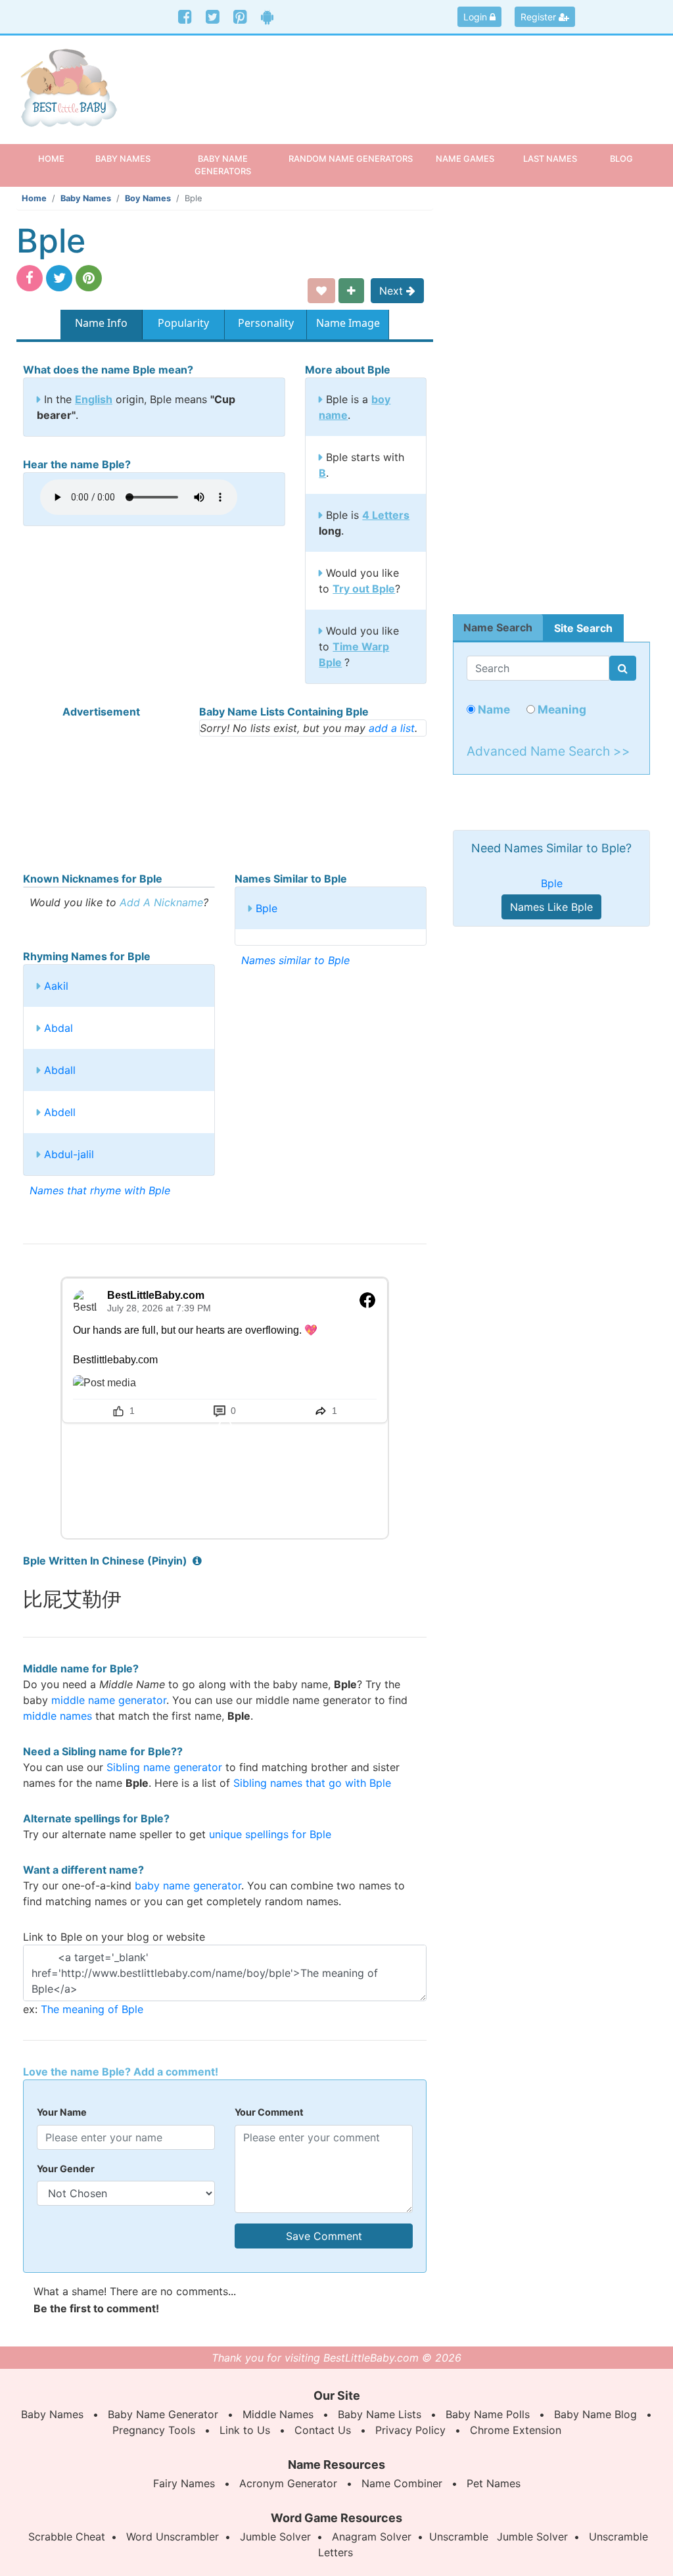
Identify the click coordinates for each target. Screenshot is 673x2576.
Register (540, 17)
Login (476, 17)
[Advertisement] (419, 82)
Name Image (348, 323)
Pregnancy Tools (154, 2430)
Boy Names (148, 198)
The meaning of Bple (92, 2009)
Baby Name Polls (488, 2414)
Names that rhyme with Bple (100, 1190)
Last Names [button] (550, 158)
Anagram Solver (372, 2537)
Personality (266, 323)
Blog (621, 158)
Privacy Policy (410, 2430)
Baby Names (86, 198)
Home (59, 158)
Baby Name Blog (595, 2414)
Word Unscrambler (173, 2537)
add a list (392, 728)
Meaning (561, 709)
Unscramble (459, 2537)
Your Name (62, 2112)
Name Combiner (402, 2483)
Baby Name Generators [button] (223, 165)
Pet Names (494, 2483)
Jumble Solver (275, 2537)
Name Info (101, 323)
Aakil (56, 986)
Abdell (60, 1112)
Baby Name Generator (163, 2414)
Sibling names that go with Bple (312, 1783)
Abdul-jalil (69, 1154)
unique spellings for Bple (270, 1834)
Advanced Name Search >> (548, 751)
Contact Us (323, 2430)
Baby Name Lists (380, 2414)
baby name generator (188, 1885)
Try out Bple (364, 589)
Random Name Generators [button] (351, 158)
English (94, 399)
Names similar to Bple (295, 960)
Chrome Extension (516, 2430)
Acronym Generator (288, 2483)
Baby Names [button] (123, 158)
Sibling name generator (164, 1767)
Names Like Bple (551, 907)
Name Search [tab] (498, 627)
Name (493, 709)
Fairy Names (184, 2483)
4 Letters (386, 515)
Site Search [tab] (583, 628)
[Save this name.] (321, 291)
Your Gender (66, 2169)
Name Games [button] (465, 158)
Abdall (60, 1070)
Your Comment (269, 2112)
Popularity (183, 323)
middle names (58, 1716)
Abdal (58, 1028)
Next (393, 291)
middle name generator (109, 1700)
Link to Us (245, 2430)
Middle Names (278, 2414)
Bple (267, 908)
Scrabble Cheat (67, 2537)
